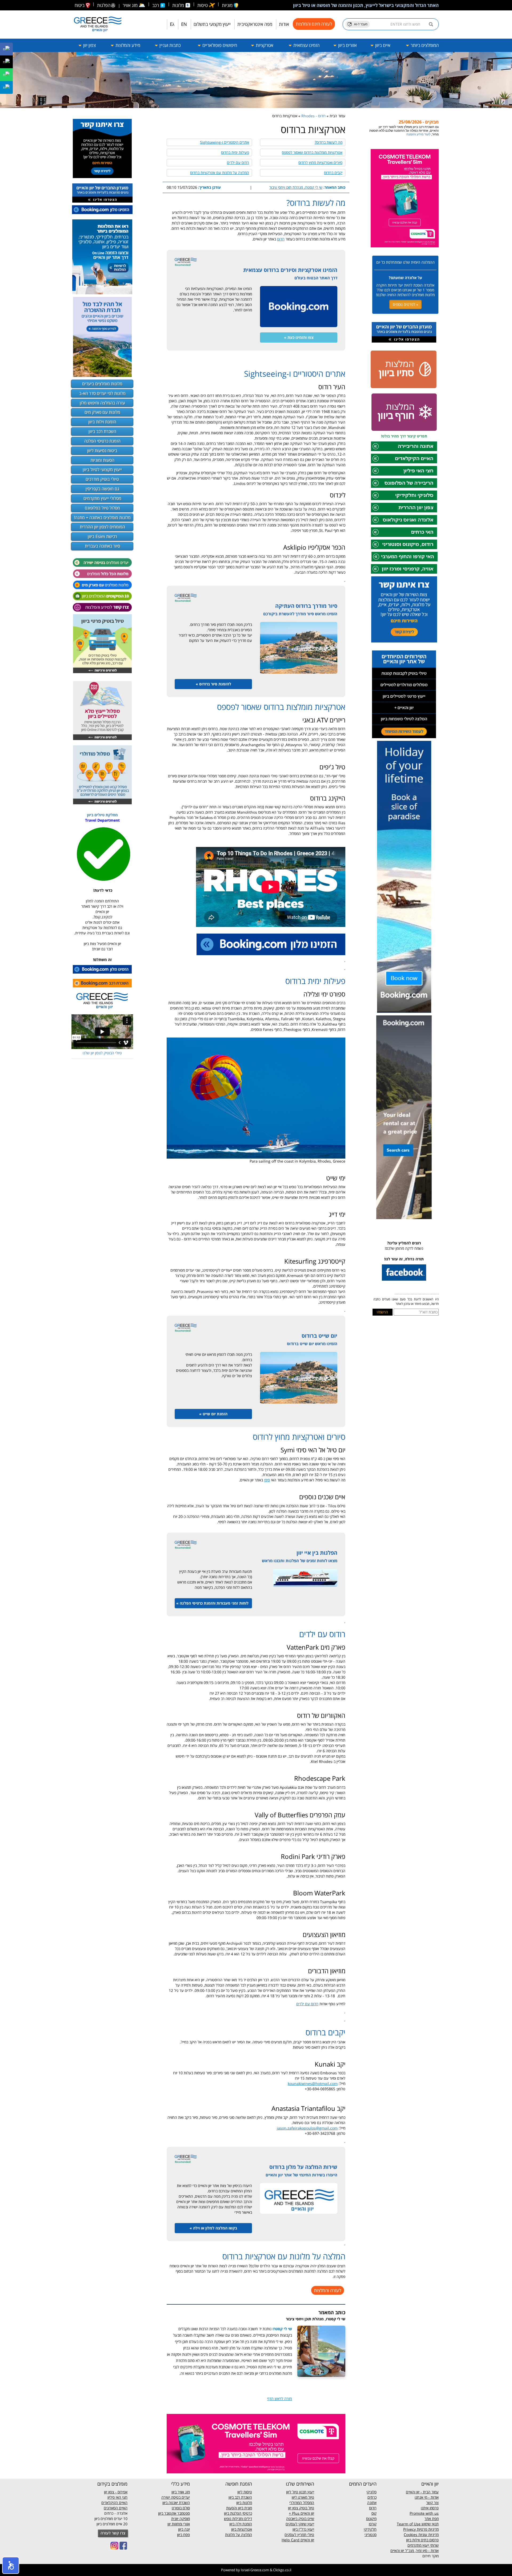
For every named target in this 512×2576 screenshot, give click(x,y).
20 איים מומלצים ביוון (112, 2524)
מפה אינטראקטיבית (255, 24)
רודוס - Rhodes (313, 116)
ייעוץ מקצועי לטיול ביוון (102, 469)
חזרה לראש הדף (280, 2399)
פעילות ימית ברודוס (235, 152)
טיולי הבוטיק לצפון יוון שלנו (102, 1053)
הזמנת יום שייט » (213, 1414)
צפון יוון (89, 45)
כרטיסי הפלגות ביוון (238, 2513)
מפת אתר (432, 2519)
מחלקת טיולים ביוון (102, 815)
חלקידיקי (370, 2529)
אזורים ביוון (347, 45)
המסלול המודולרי (302, 2503)
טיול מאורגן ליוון (303, 2497)
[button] (11, 2565)
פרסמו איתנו (430, 2508)
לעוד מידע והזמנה (406, 134)
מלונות (179, 5)
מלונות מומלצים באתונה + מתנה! (102, 517)
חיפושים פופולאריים (219, 45)
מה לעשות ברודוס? (329, 142)
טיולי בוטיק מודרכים (102, 479)
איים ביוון (382, 45)
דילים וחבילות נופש (238, 2519)
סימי (267, 1480)
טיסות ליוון (245, 2492)
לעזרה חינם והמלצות (314, 24)
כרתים (372, 2497)
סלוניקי (371, 2492)
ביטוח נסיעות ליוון (102, 451)
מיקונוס (371, 2519)
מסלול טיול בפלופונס (102, 508)
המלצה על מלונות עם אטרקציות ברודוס (220, 173)
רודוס (281, 239)
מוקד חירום (431, 2556)
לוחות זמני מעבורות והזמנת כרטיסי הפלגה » (212, 1603)
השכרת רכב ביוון (102, 431)
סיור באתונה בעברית (102, 546)
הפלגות (104, 5)
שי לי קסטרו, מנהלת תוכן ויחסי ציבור (296, 187)
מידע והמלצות (127, 45)
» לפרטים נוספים (405, 304)
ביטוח (80, 5)
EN (184, 24)
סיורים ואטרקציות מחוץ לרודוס (320, 162)
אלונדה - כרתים (116, 2513)
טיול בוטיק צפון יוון (301, 2508)
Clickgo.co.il (282, 2570)
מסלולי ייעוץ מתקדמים (102, 498)
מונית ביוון (245, 2508)
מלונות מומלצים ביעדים (102, 384)
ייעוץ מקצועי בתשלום (212, 24)
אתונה (372, 2503)
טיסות (203, 5)
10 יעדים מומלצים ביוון (111, 2519)
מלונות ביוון (244, 2503)
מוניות (228, 5)
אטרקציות (264, 45)
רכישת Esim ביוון (102, 536)
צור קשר (432, 2503)
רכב (156, 5)
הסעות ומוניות (102, 460)
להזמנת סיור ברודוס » (213, 684)
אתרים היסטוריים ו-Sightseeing (225, 142)
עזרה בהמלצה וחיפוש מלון (102, 403)
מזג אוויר (134, 5)
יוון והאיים (307, 2513)
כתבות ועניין (170, 45)
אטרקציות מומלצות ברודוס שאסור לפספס (312, 152)
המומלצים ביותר (424, 45)
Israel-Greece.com (255, 2570)
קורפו (373, 2524)
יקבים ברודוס (333, 173)
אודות (284, 24)
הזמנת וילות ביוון (102, 422)
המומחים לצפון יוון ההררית (102, 527)
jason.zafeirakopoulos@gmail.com (307, 2128)
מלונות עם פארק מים (102, 412)
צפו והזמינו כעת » (299, 337)
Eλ (172, 24)
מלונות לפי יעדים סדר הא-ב (102, 393)
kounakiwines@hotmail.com (313, 2083)
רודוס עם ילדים (238, 162)
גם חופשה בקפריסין (102, 489)
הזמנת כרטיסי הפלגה (102, 441)
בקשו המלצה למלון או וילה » (213, 2228)
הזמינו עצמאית (306, 45)
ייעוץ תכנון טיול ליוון (300, 2492)
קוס (374, 2513)
